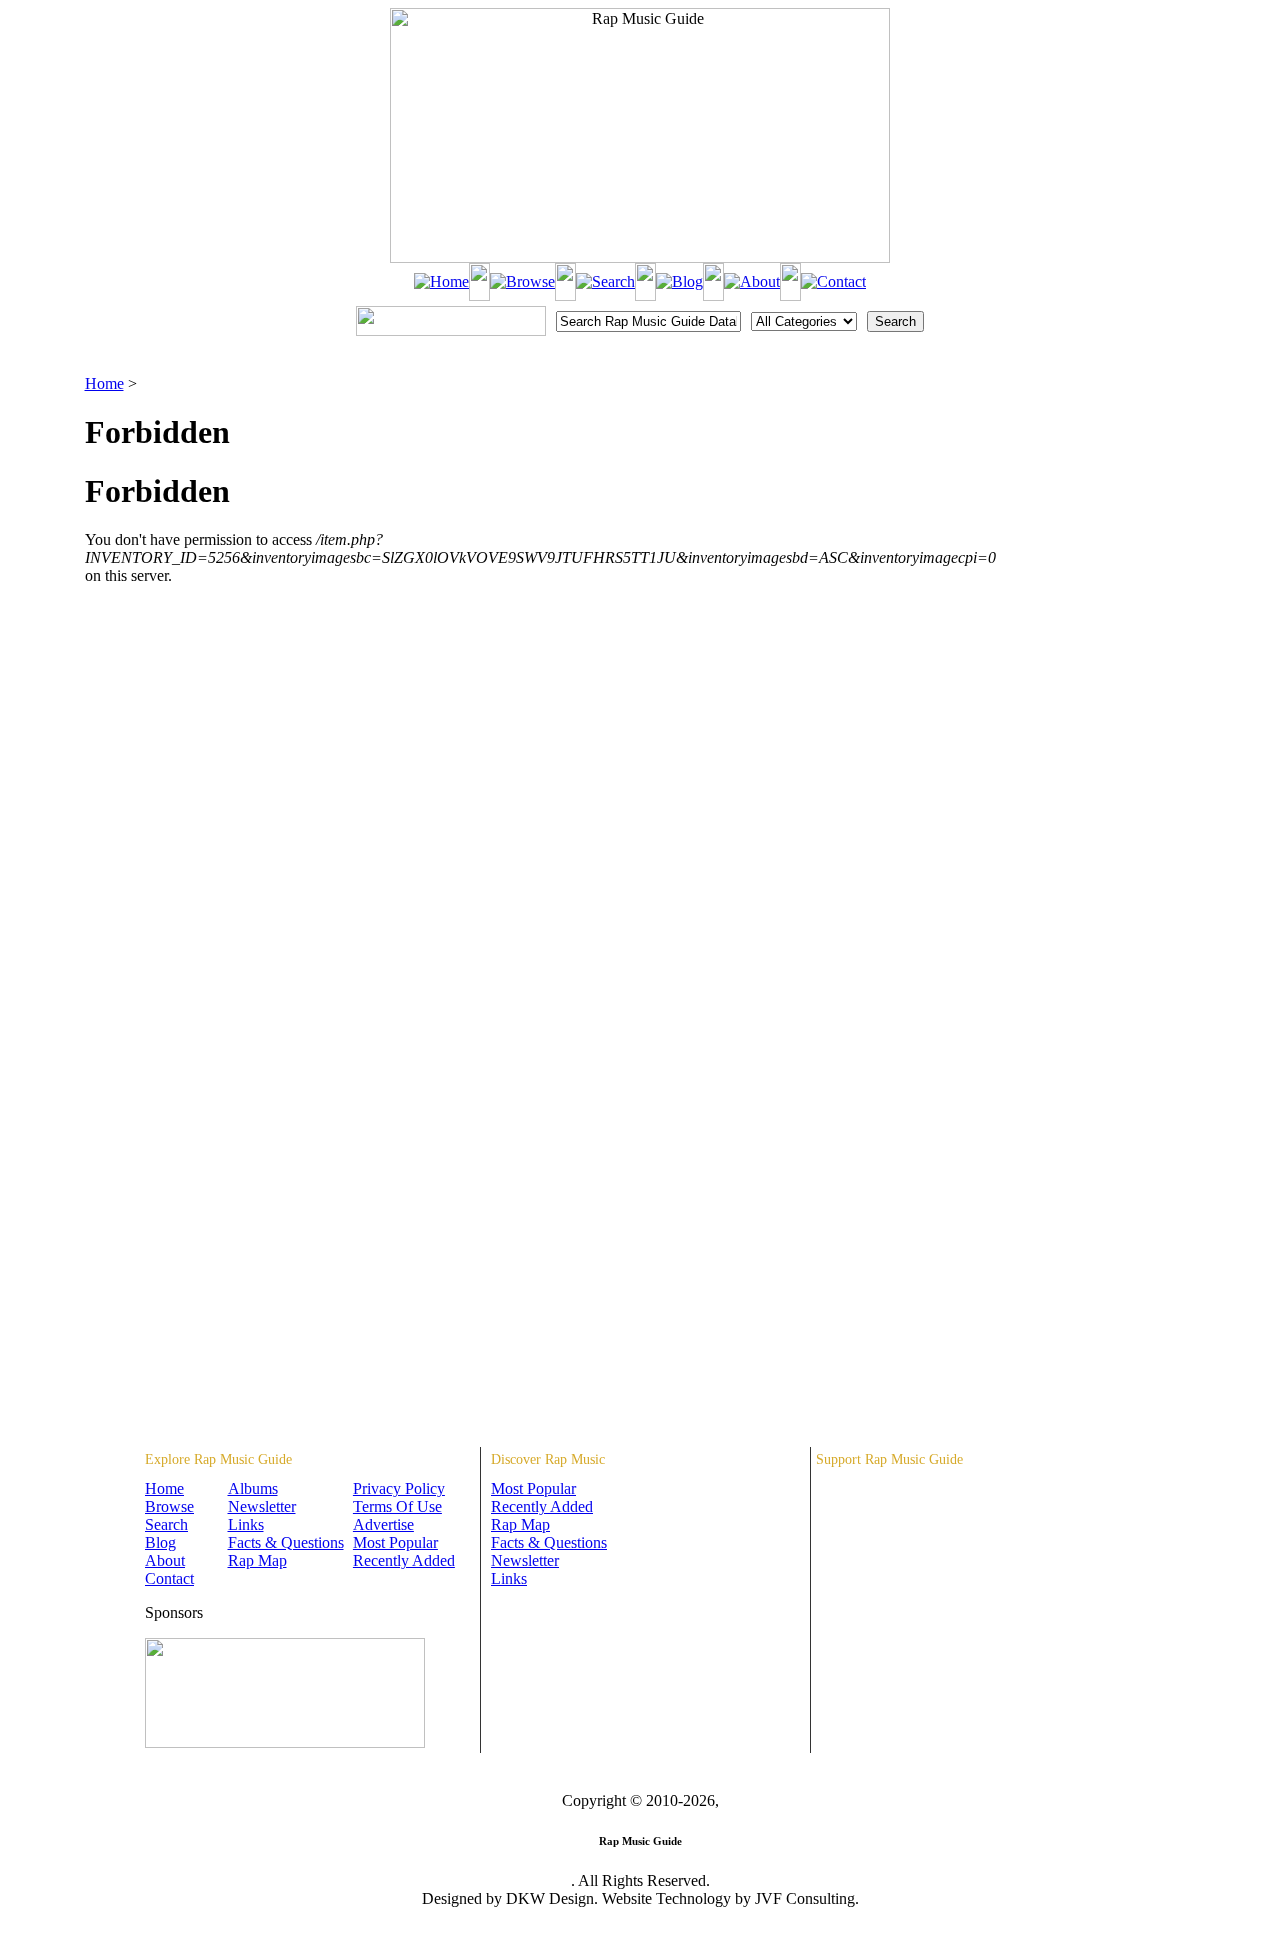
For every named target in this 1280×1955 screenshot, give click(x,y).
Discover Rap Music (548, 1459)
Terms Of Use (397, 1506)
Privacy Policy (399, 1488)
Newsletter (262, 1506)
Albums (253, 1488)
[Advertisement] (1096, 475)
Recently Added (404, 1560)
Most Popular (395, 1542)
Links (246, 1524)
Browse (169, 1506)
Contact (169, 1578)
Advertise (383, 1524)
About (165, 1560)
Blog (160, 1542)
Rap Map (257, 1560)
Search (166, 1524)
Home (104, 383)
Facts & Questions (286, 1542)
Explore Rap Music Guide (218, 1459)
